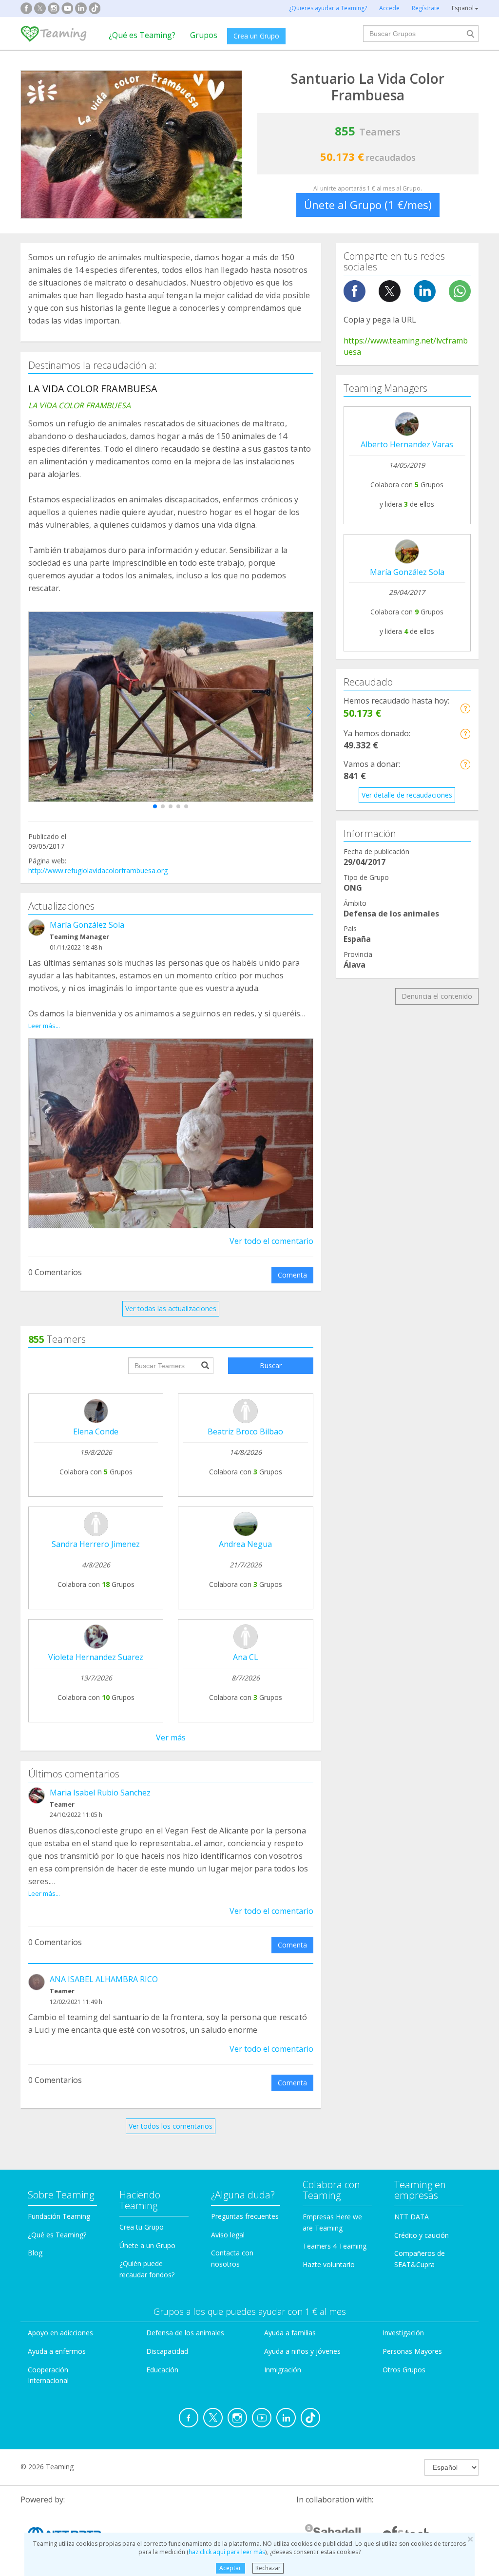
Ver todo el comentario (271, 1241)
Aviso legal (228, 2235)
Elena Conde (96, 1431)
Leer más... (44, 1026)
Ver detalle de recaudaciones (407, 795)
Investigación (403, 2333)
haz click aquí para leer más (227, 2552)
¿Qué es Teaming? (142, 35)
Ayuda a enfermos (57, 2351)
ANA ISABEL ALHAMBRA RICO (104, 1979)
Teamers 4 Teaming (335, 2246)
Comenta (292, 1275)
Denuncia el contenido (437, 996)
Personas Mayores (412, 2351)
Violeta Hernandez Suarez (96, 1657)
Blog (35, 2253)
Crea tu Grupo (142, 2227)
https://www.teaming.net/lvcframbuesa (406, 346)
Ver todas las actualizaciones (171, 1308)
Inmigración (283, 2370)
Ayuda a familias (290, 2333)
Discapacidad (167, 2351)
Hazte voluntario (329, 2264)
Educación (162, 2370)
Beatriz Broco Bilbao (245, 1431)
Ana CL (246, 1657)
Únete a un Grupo (147, 2245)
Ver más (171, 1737)
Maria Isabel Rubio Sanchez (100, 1793)
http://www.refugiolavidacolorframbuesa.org (98, 870)
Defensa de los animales (185, 2333)
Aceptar (230, 2568)
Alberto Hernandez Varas (407, 444)
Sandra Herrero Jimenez (96, 1544)
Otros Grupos (404, 2370)
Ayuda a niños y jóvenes (302, 2351)
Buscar (271, 1365)
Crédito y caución (422, 2235)
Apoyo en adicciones (60, 2333)
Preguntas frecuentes (245, 2216)
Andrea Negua (245, 1544)
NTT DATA (412, 2217)
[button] (155, 806)
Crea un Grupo (256, 36)
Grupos (204, 35)
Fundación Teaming (59, 2216)
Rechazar (268, 2568)
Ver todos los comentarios (171, 2126)
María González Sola (87, 925)
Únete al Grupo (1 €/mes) (368, 205)
